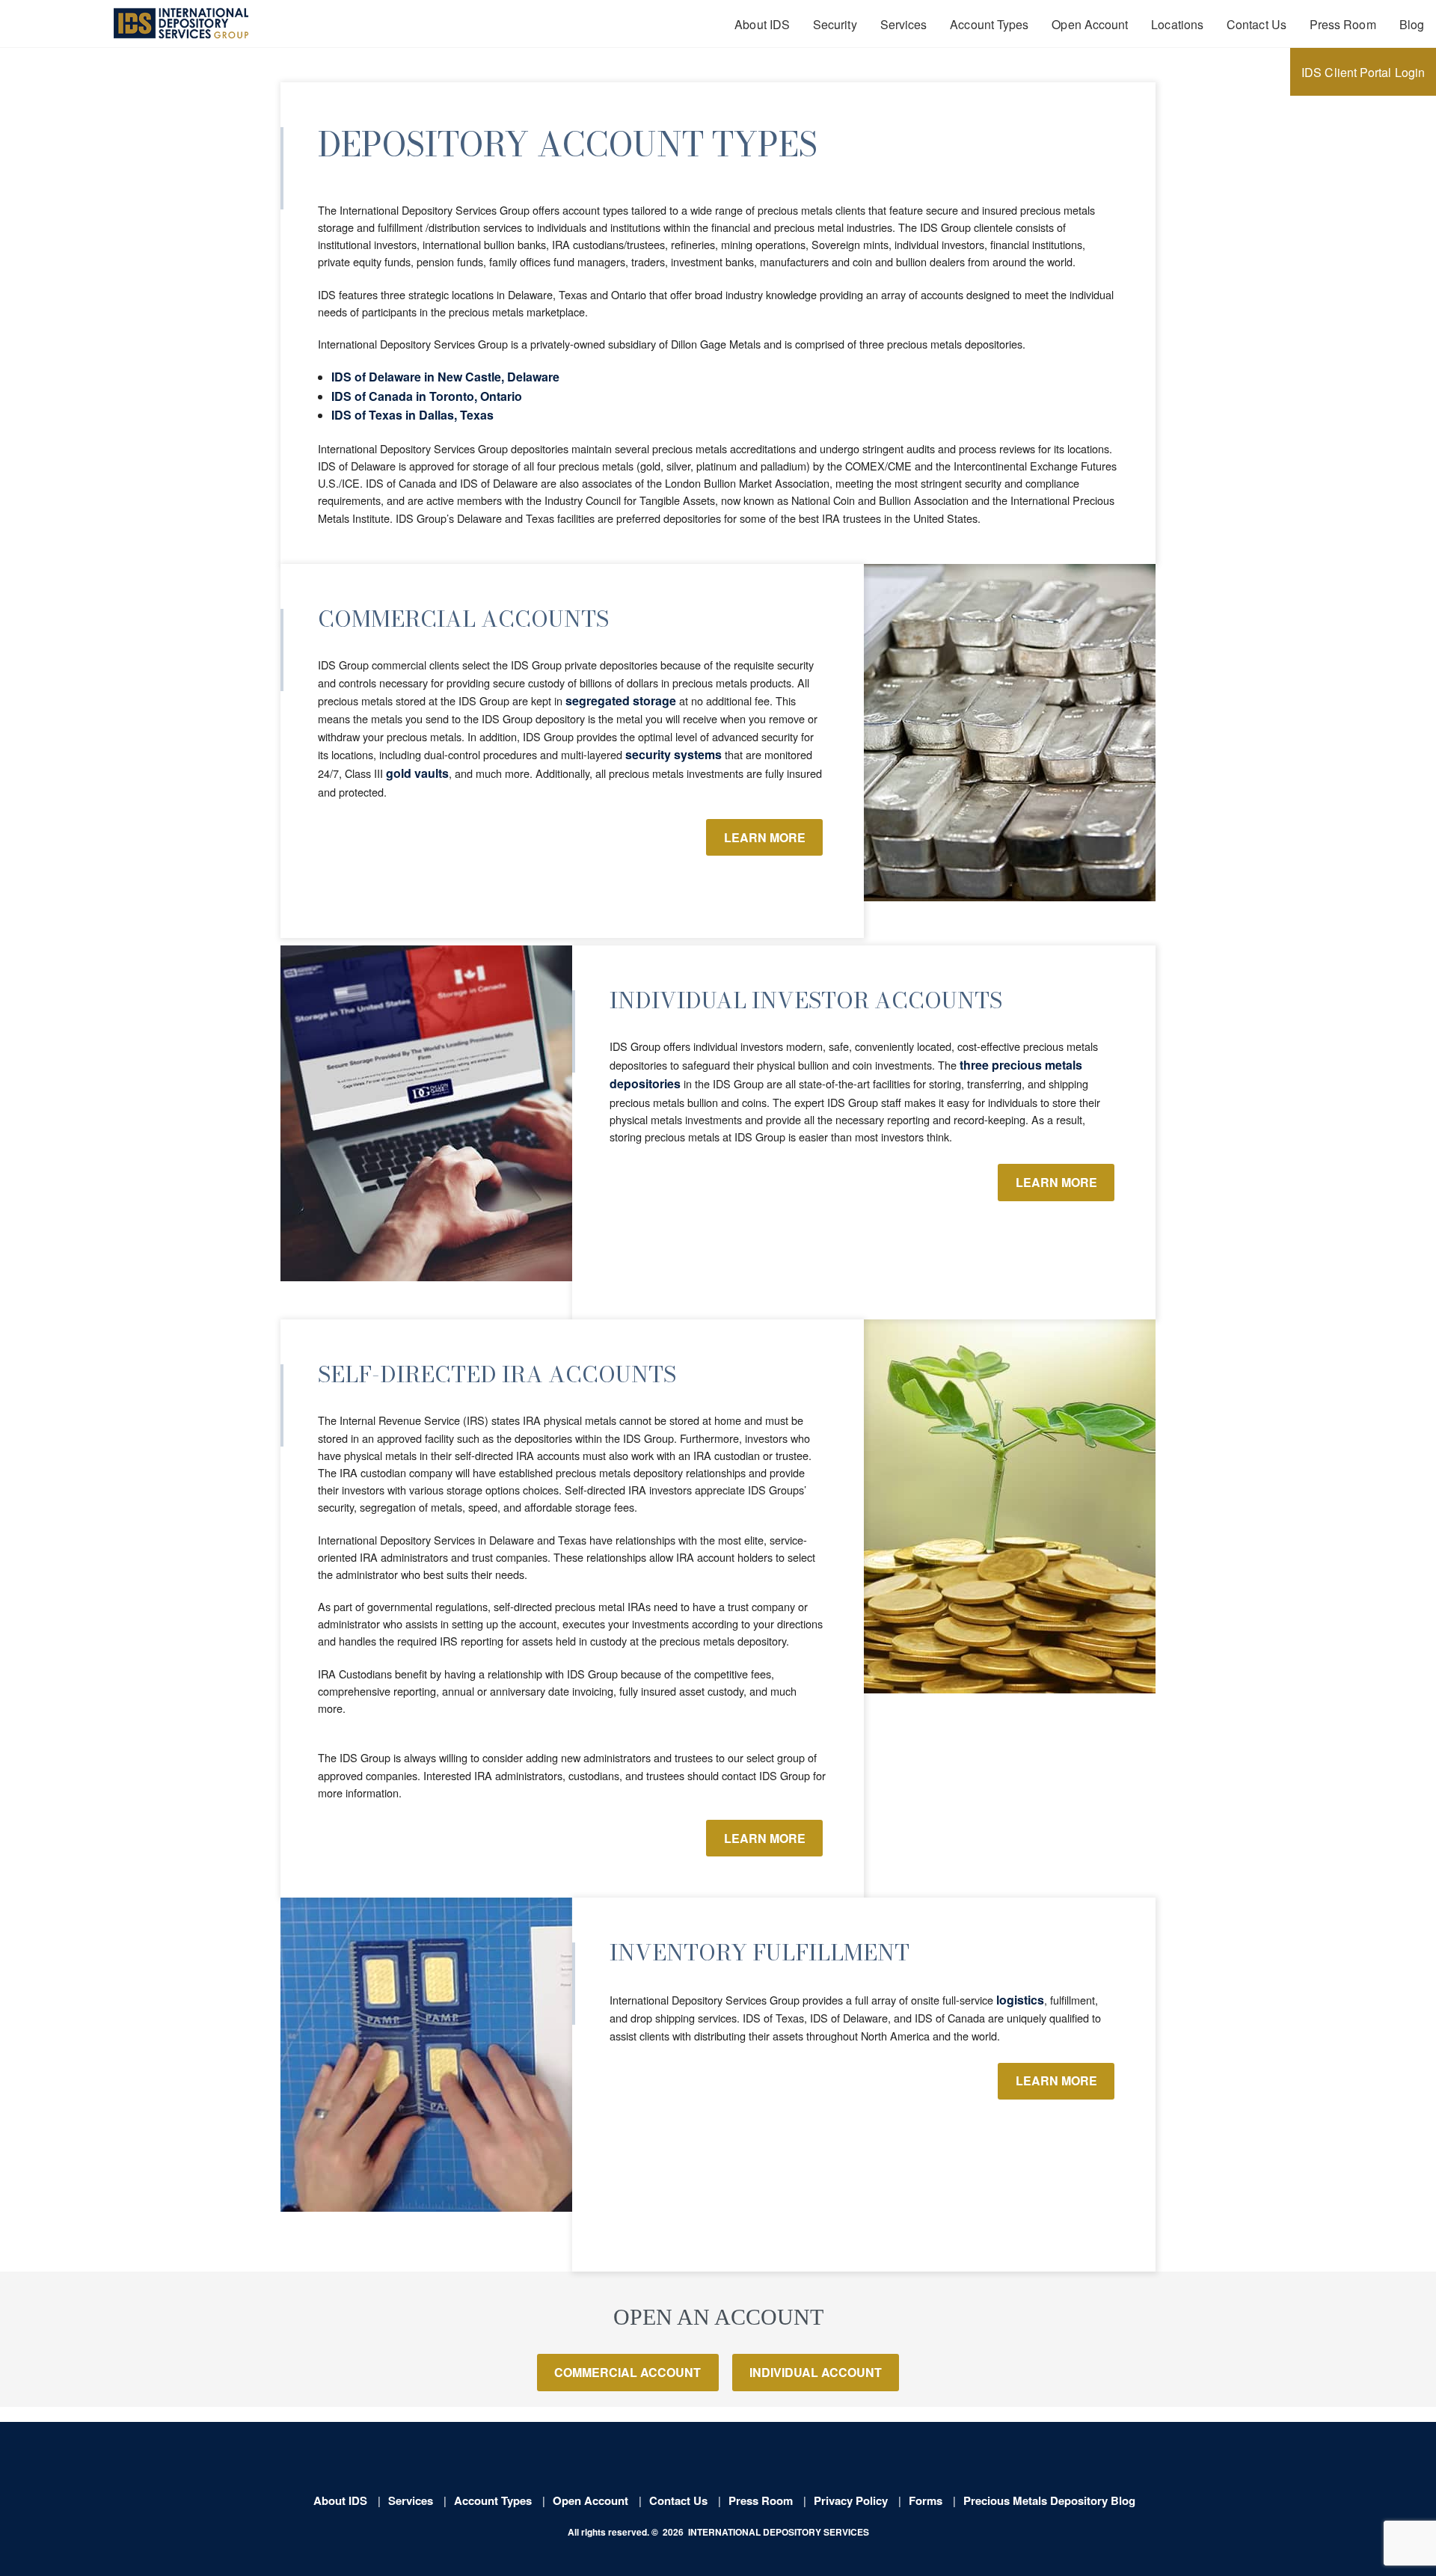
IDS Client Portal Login (1363, 72)
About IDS (762, 24)
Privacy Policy (851, 2500)
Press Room (1343, 24)
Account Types (989, 24)
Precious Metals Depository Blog (1049, 2500)
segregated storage (621, 700)
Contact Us (1256, 24)
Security (835, 24)
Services (904, 24)
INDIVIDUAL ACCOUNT (816, 2372)
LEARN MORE (765, 837)
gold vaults (417, 773)
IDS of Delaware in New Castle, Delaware (445, 377)
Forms (926, 2500)
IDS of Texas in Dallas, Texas (412, 415)
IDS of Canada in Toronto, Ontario (427, 396)
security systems (673, 754)
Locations (1177, 24)
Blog (1412, 24)
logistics (1020, 2000)
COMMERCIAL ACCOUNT (628, 2372)
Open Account (1090, 24)
